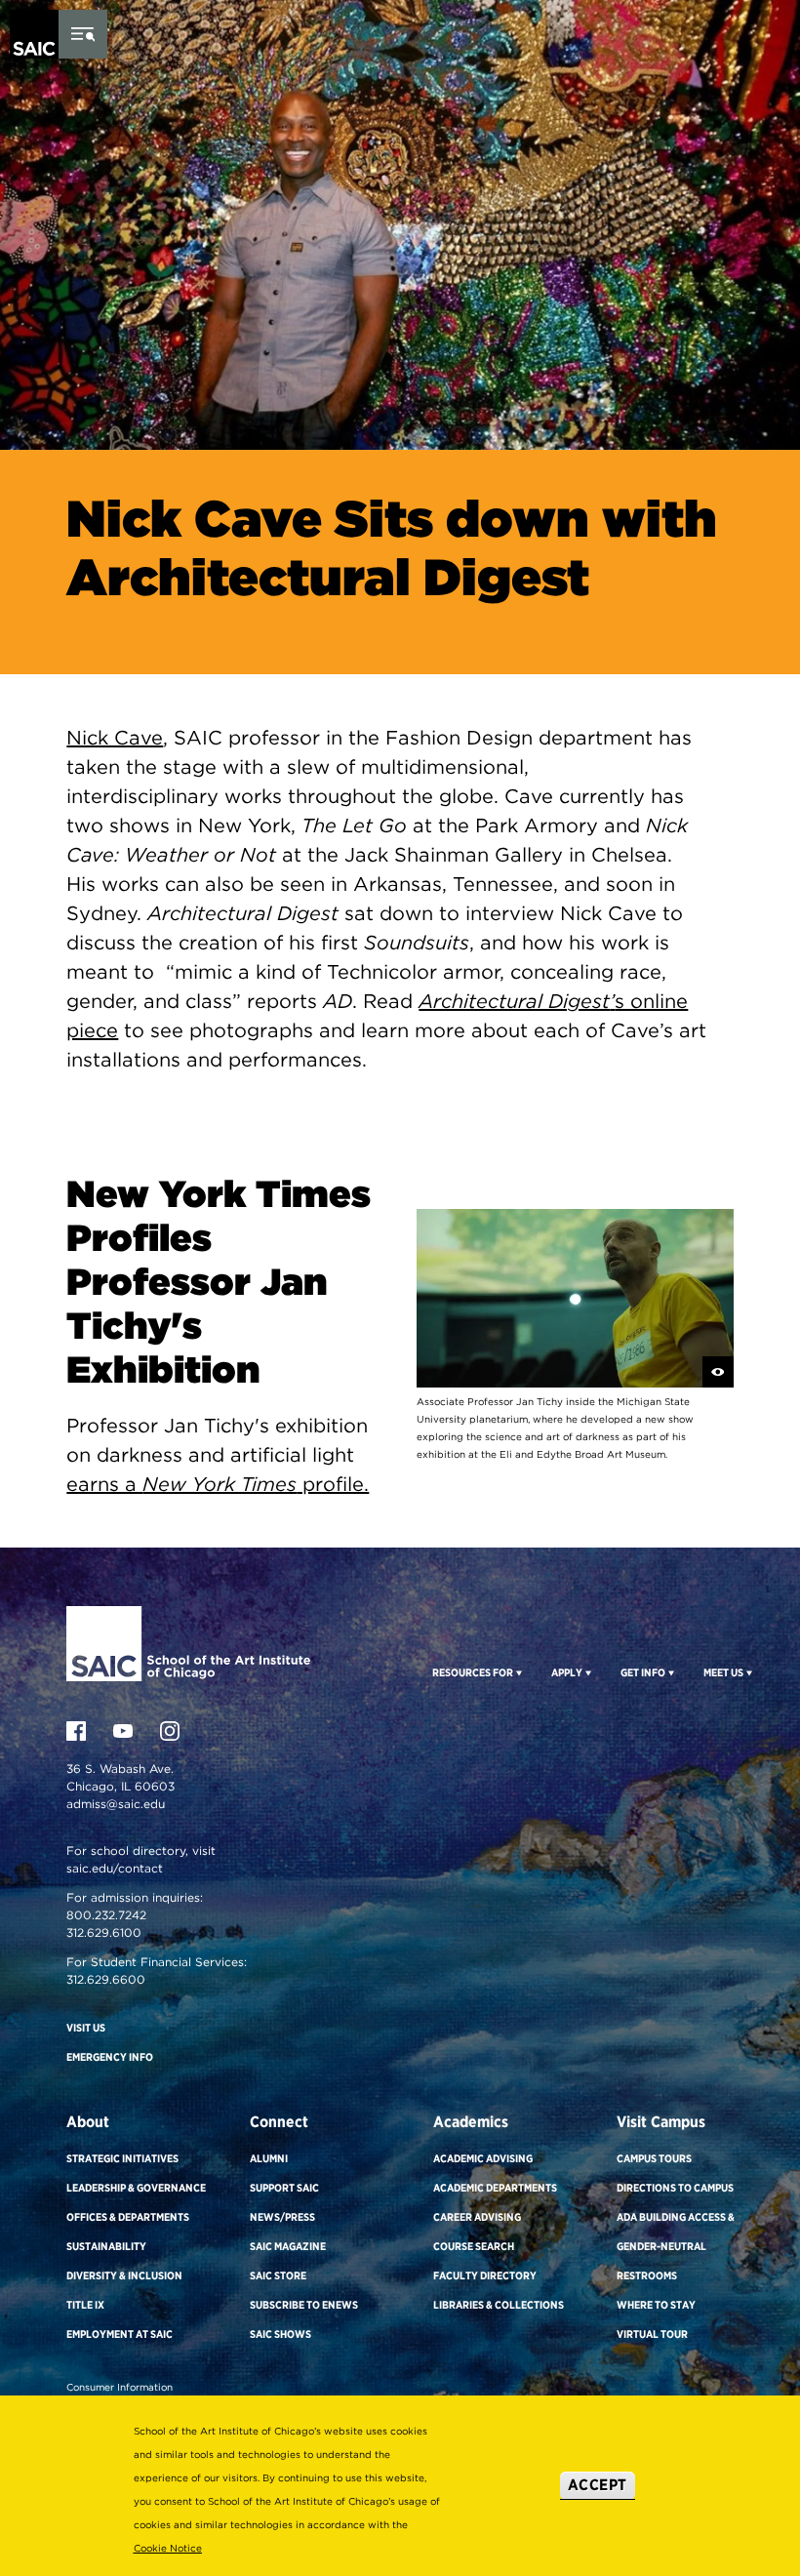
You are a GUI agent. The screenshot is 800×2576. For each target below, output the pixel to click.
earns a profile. (218, 1484)
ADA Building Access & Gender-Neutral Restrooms (676, 2246)
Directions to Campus (675, 2188)
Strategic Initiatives (122, 2158)
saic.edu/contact (115, 1868)
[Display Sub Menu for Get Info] (670, 1672)
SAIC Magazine (288, 2246)
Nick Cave (115, 738)
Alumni (269, 2158)
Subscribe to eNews (304, 2305)
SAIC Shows (280, 2334)
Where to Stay (656, 2305)
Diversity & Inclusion (124, 2275)
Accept (598, 2485)
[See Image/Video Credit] (718, 1372)
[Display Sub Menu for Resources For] (518, 1672)
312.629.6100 (104, 1932)
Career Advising (477, 2217)
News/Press (282, 2217)
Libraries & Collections (499, 2305)
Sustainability (106, 2246)
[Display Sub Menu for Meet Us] (748, 1672)
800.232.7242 (106, 1915)
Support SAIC (284, 2188)
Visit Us (86, 2028)
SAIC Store (278, 2275)
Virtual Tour (652, 2334)
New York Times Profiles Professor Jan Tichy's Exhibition (219, 1282)
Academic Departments (495, 2188)
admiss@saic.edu (116, 1804)
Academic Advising (483, 2158)
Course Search (474, 2246)
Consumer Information (120, 2387)
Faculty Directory (485, 2275)
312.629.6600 (106, 1979)
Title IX (85, 2305)
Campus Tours (654, 2158)
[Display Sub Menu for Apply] (587, 1672)
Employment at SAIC (120, 2334)
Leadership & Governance (136, 2188)
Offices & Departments (128, 2217)
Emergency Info (110, 2057)
